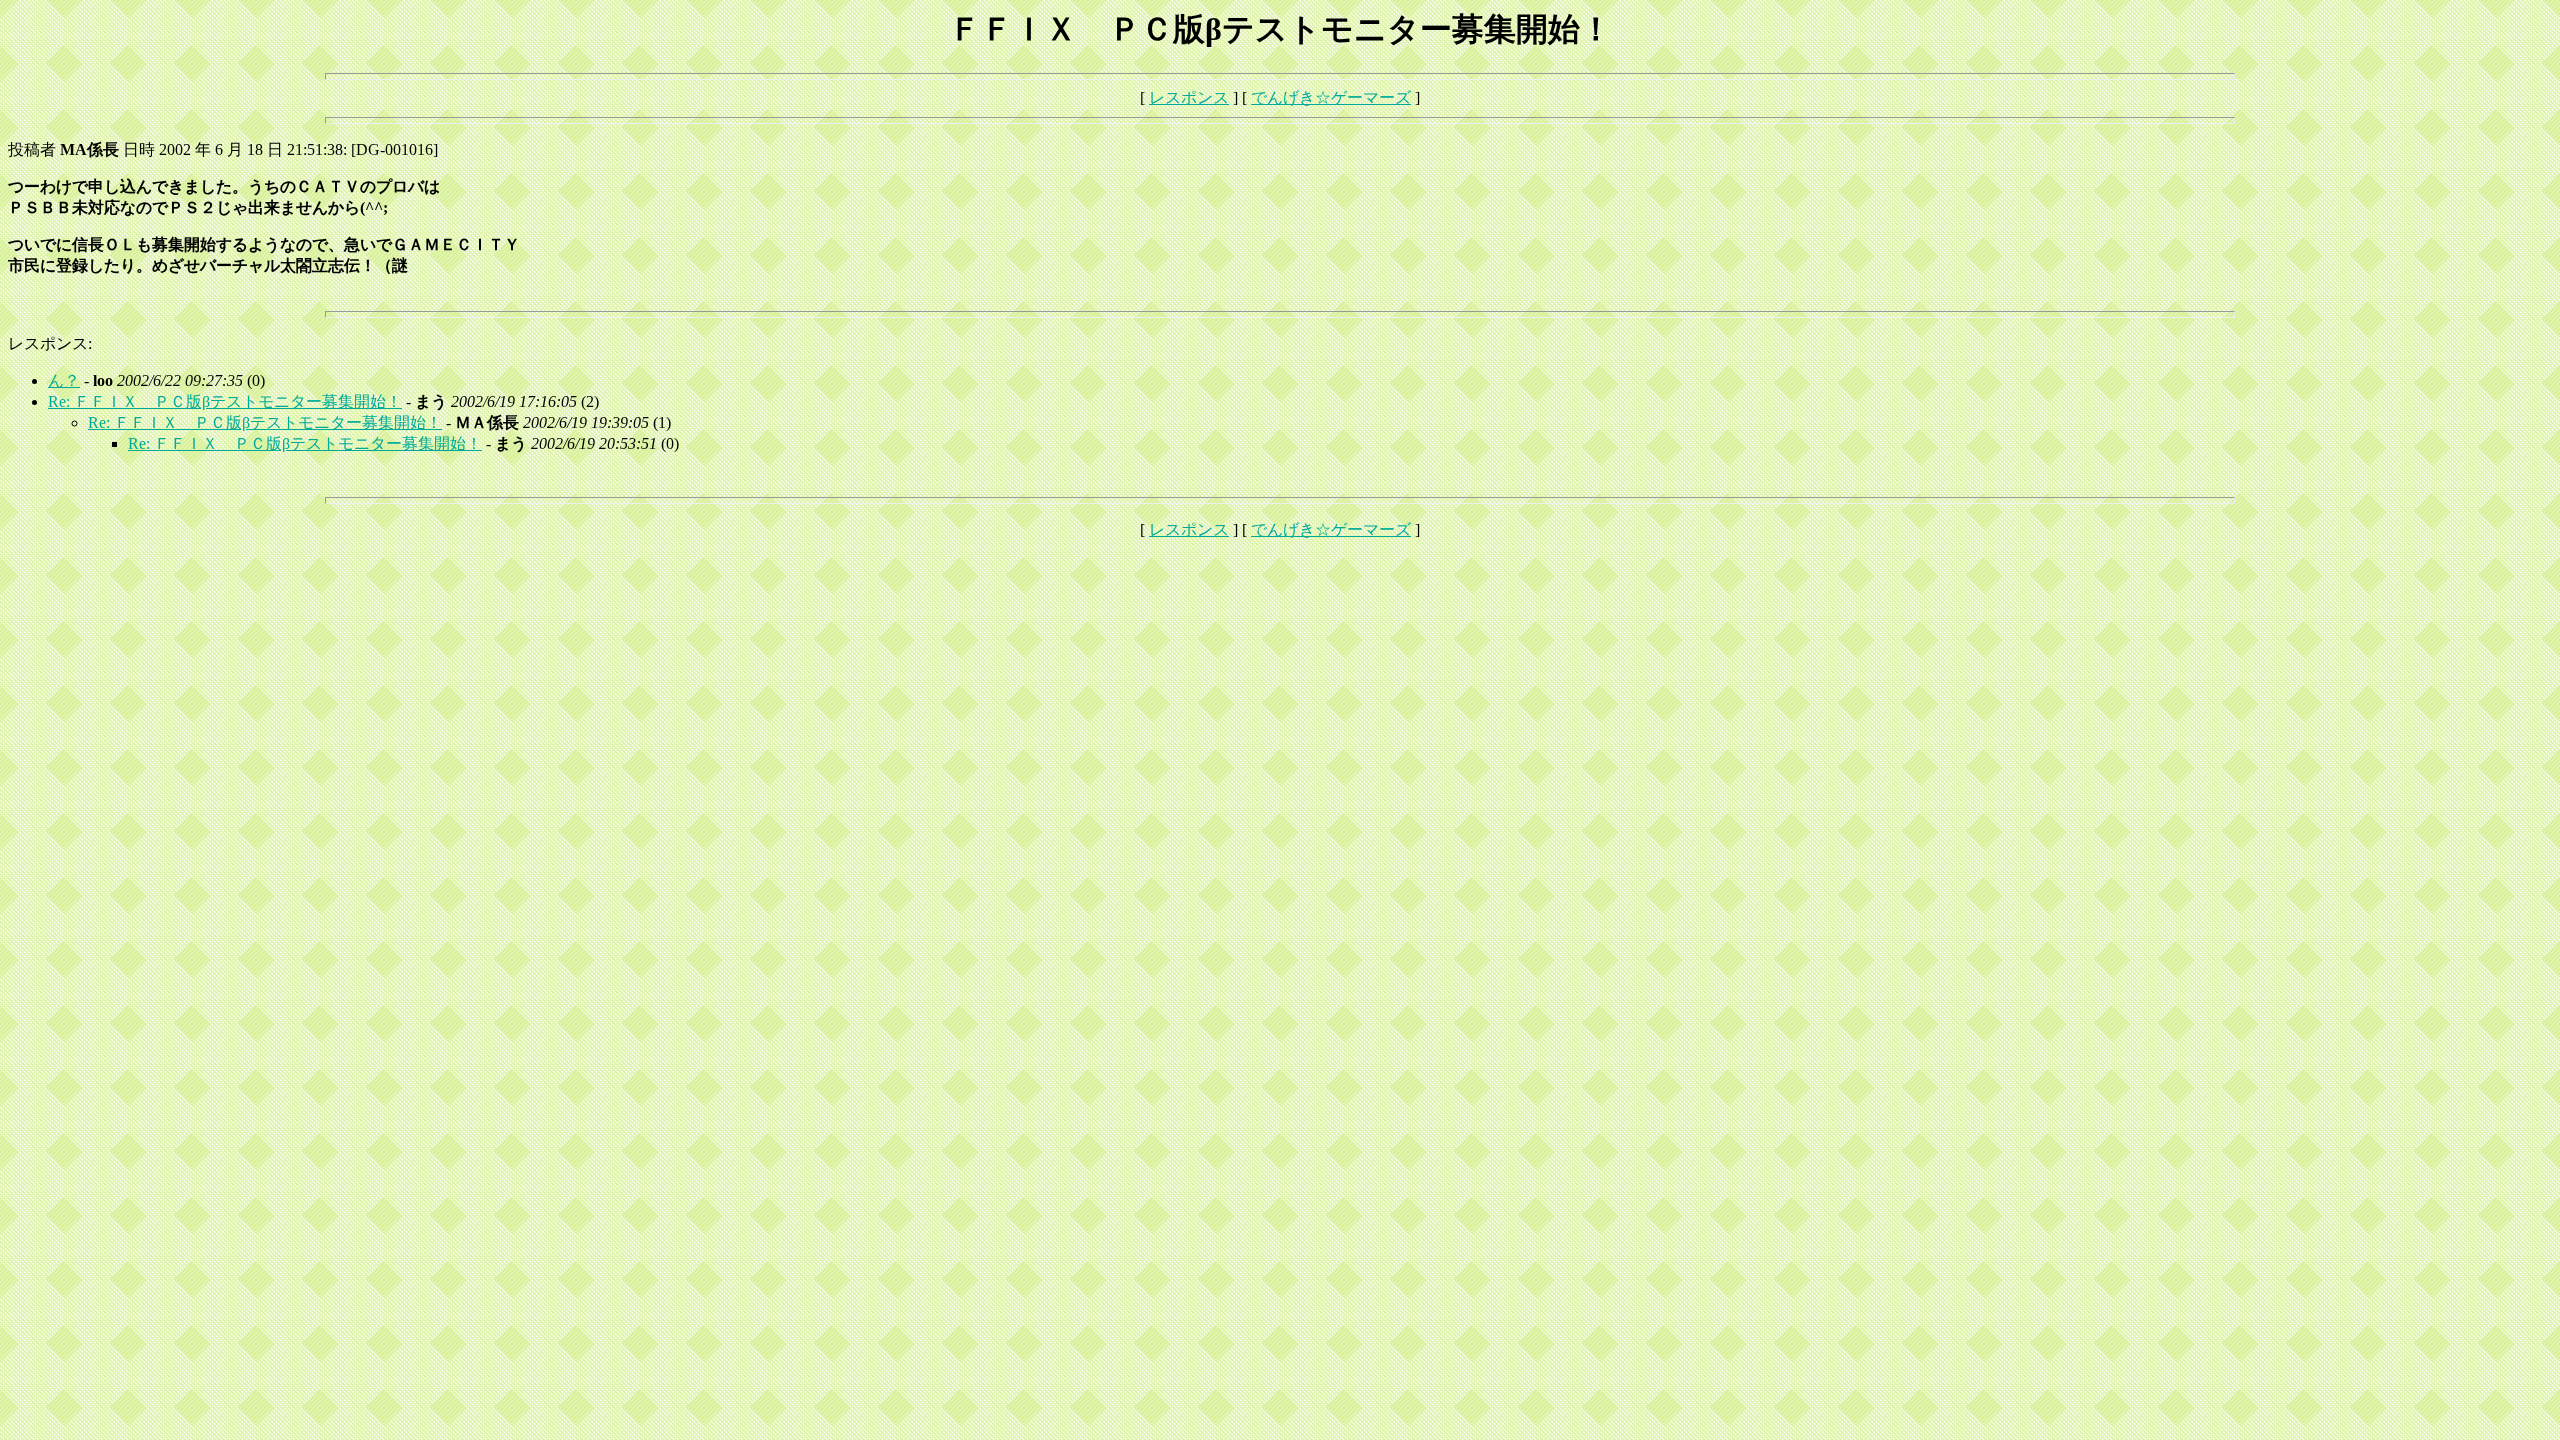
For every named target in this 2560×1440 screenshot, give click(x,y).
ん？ (64, 380)
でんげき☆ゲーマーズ (1331, 97)
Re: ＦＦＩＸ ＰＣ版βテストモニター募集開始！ (225, 401)
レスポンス (1189, 97)
